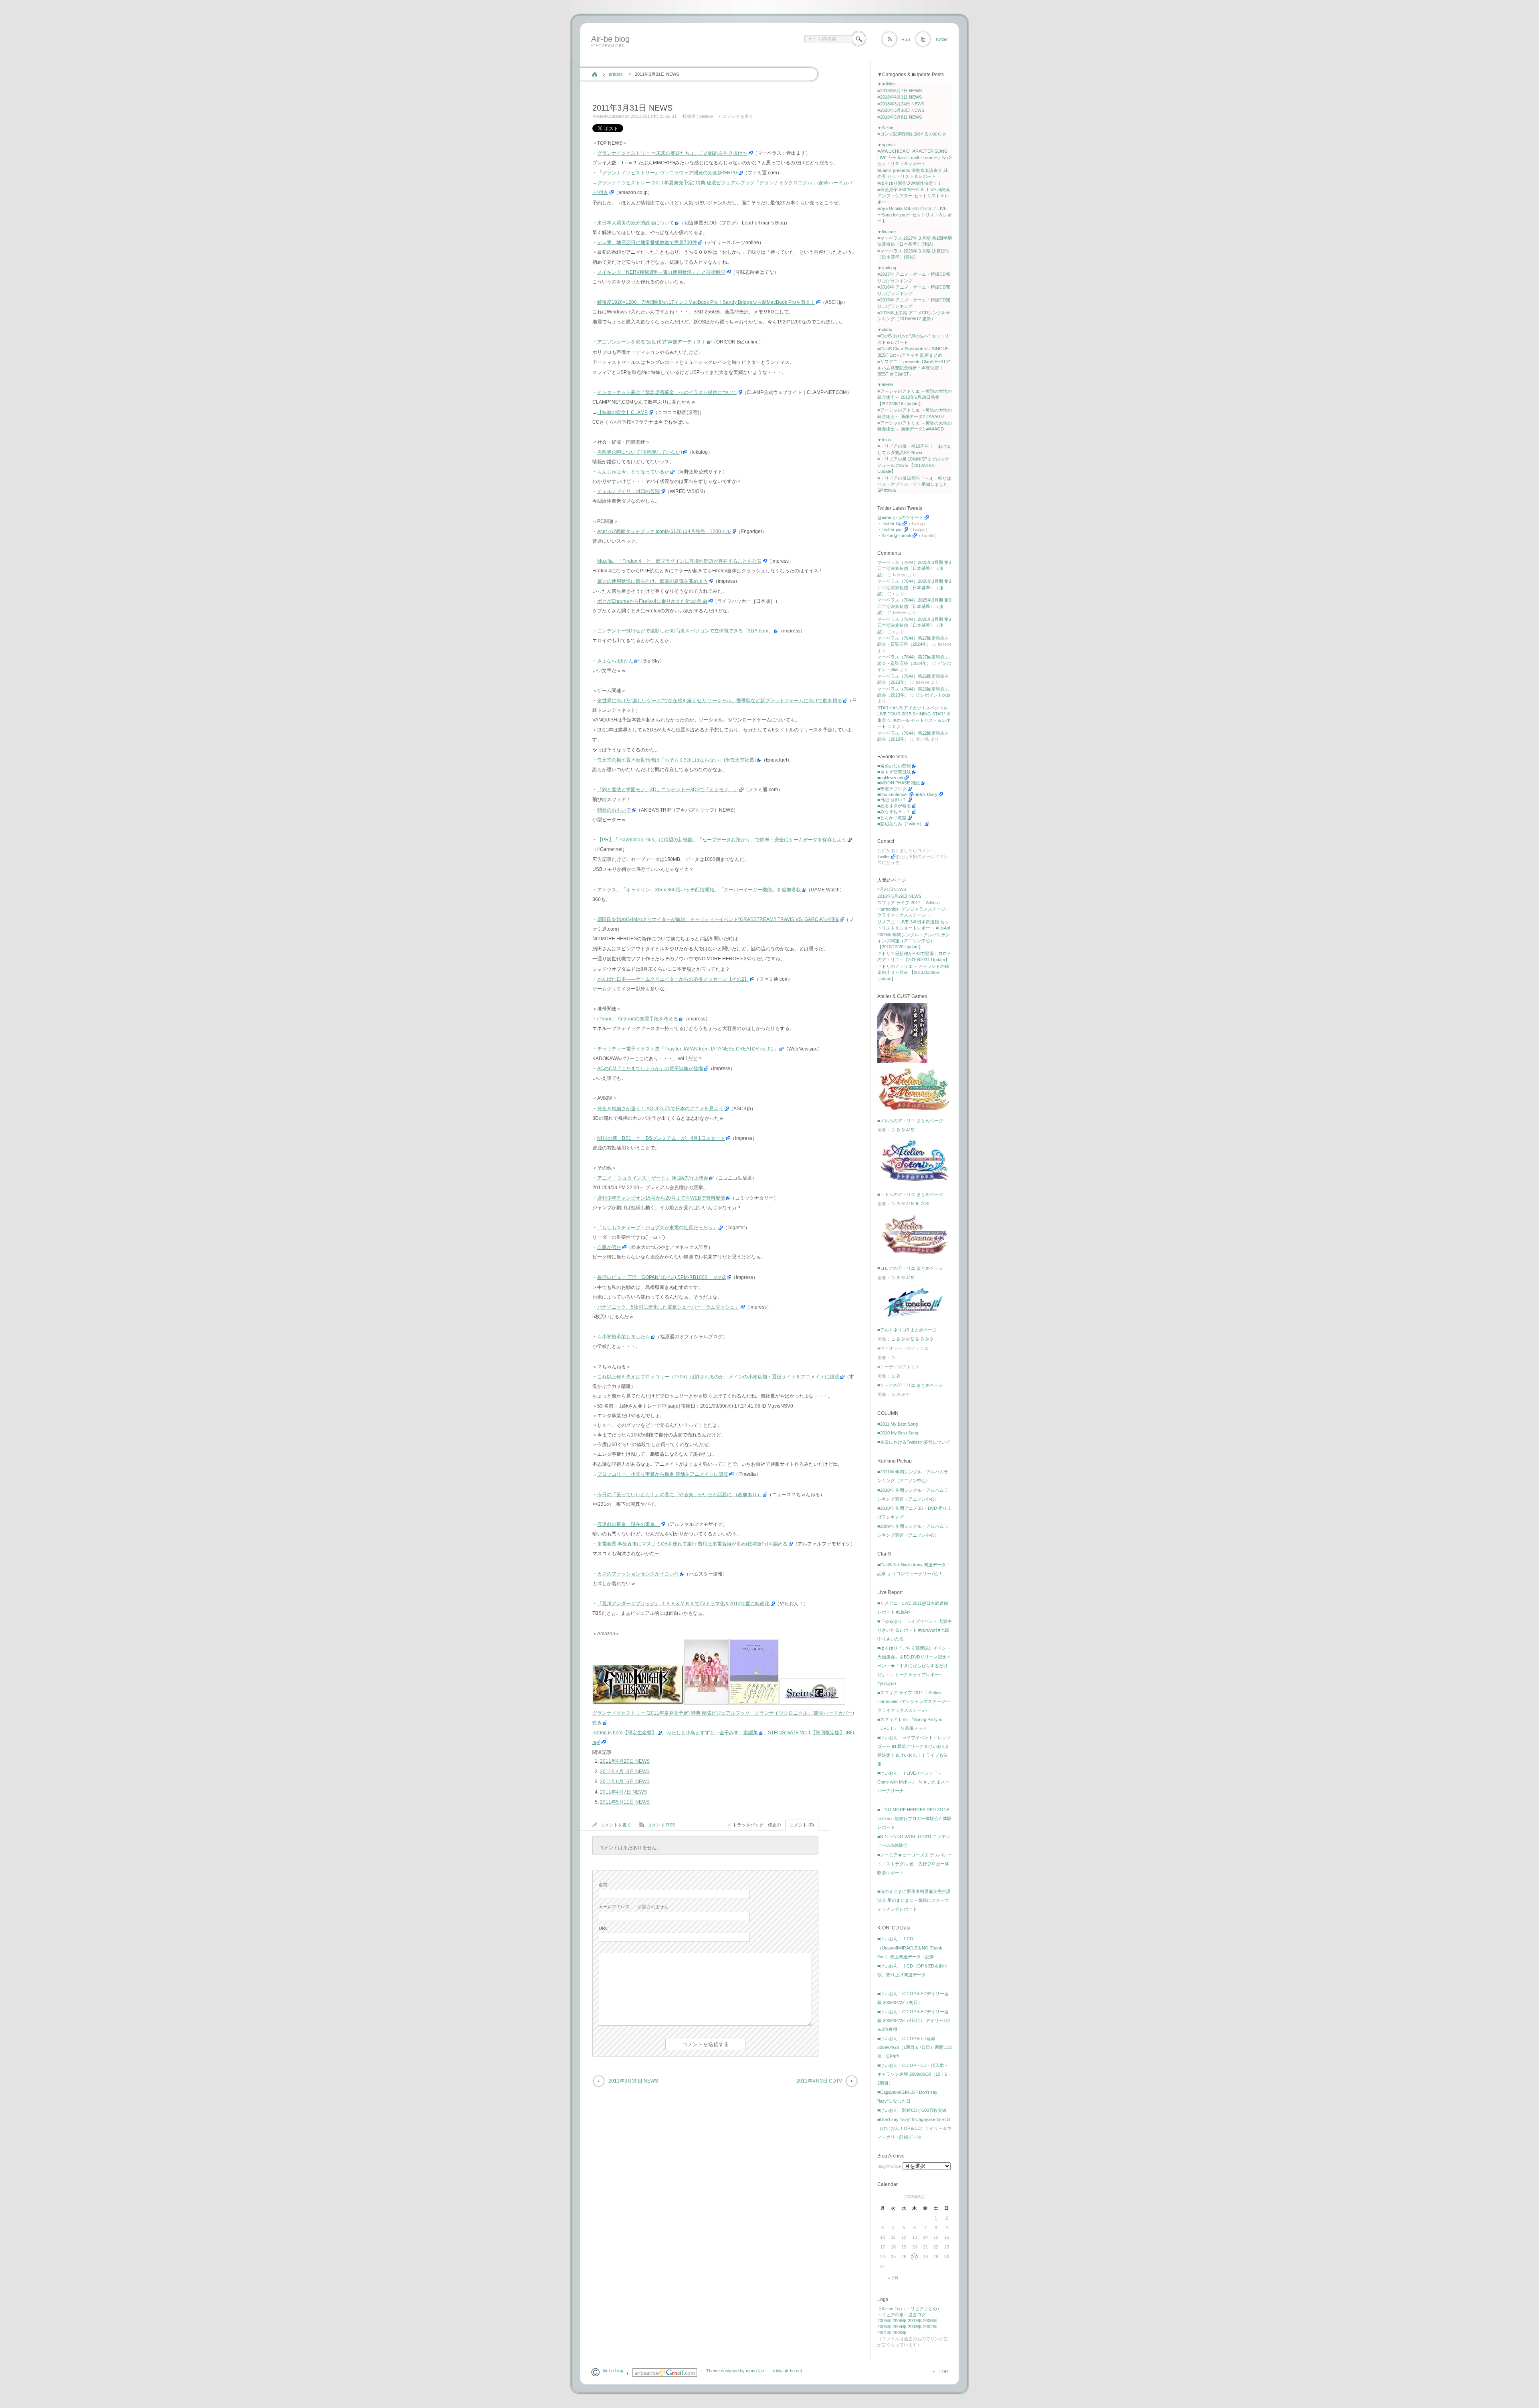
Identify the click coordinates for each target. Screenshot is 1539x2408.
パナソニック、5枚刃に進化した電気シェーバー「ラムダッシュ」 (668, 1307)
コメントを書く (738, 116)
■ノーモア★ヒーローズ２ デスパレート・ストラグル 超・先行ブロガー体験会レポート (915, 1864)
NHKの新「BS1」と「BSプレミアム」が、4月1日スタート (661, 1138)
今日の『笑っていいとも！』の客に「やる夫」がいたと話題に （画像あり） (680, 1495)
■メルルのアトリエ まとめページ (910, 1121)
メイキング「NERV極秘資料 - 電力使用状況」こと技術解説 (661, 272)
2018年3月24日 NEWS (902, 104)
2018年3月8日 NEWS (901, 117)
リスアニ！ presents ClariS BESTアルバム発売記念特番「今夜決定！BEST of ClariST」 (914, 368)
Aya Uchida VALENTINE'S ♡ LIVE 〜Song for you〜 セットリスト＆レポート (915, 215)
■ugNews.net (890, 778)
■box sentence (893, 794)
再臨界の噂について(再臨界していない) (640, 452)
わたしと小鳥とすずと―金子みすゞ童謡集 (712, 1733)
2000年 (900, 2333)
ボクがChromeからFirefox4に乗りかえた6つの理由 (652, 601)
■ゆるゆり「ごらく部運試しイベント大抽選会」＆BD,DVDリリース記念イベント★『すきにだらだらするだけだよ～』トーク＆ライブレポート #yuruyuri (914, 1666)
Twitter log (892, 523)
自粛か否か (609, 1247)
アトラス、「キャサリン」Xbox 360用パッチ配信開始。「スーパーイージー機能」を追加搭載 (699, 890)
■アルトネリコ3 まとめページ (907, 1330)
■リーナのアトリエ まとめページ (910, 1385)
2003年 (915, 2327)
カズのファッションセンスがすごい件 (638, 1574)
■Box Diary (926, 794)
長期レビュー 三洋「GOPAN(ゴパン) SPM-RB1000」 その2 (661, 1277)
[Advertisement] (734, 57)
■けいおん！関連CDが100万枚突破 (912, 2110)
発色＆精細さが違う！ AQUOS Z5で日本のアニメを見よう (660, 1109)
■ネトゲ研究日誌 (894, 772)
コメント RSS (661, 1825)
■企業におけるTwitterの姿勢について (914, 1442)
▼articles (887, 84)
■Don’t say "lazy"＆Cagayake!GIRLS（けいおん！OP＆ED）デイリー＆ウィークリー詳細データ (914, 2128)
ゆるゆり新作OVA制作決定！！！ (913, 183)
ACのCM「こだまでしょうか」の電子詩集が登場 (650, 1069)
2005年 (884, 2327)
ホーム (595, 74)
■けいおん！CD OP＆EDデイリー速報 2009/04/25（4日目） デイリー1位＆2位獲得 (914, 2020)
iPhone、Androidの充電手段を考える (638, 1019)
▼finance (887, 232)
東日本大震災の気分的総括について (636, 223)
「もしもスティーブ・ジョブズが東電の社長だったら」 (657, 1228)
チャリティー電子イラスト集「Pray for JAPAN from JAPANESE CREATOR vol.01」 (688, 1049)
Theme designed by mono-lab (735, 2371)
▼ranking (887, 268)
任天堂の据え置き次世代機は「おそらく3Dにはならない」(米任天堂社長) (677, 760)
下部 (913, 857)
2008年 (900, 2321)
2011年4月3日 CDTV (819, 2081)
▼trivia (884, 440)
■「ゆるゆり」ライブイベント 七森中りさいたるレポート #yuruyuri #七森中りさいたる (915, 1630)
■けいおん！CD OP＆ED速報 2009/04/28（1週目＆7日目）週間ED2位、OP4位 (915, 2047)
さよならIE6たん (615, 661)
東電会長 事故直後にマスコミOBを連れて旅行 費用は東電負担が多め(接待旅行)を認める (692, 1544)
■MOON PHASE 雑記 (899, 783)
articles (616, 74)
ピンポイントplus (933, 695)
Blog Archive (889, 2166)
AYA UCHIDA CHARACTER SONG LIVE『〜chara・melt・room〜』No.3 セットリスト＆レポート (914, 157)
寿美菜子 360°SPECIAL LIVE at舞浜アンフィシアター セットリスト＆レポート (914, 196)
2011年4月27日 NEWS (625, 1761)
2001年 (884, 2333)
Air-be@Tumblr (897, 535)
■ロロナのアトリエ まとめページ (910, 1268)
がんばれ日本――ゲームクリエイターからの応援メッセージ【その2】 (673, 979)
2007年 (915, 2321)
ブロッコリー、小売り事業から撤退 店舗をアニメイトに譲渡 (663, 1474)
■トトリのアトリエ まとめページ (910, 1194)
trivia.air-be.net (788, 2371)
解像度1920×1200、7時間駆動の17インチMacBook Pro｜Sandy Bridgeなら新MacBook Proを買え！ (706, 302)
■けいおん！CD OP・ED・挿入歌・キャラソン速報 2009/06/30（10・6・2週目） (914, 2074)
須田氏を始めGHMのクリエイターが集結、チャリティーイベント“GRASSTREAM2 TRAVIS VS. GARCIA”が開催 (718, 919)
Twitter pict (892, 529)
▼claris (885, 329)
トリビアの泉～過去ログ (902, 2315)
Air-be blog (610, 39)
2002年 (930, 2327)
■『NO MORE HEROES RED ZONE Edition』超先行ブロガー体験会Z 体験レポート (914, 1818)
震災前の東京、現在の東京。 (628, 1524)
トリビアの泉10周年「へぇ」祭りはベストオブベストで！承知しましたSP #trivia (914, 484)
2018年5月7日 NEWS (901, 91)
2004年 (900, 2327)
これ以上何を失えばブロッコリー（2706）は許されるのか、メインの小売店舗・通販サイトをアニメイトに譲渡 (718, 1377)
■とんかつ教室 (892, 818)
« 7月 (893, 2278)
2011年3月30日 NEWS (633, 2081)
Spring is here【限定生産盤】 (624, 1733)
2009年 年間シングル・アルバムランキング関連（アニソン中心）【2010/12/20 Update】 (914, 941)
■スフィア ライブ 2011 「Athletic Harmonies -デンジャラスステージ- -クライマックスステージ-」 (914, 1701)
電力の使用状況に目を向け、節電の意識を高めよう (652, 581)
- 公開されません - (635, 1907)
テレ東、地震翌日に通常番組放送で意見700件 (647, 242)
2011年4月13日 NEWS (625, 1772)
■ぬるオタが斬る (894, 806)
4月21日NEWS (892, 889)
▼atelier (885, 384)
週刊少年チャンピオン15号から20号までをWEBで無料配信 (661, 1198)
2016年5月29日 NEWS (899, 896)
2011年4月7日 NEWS (623, 1792)
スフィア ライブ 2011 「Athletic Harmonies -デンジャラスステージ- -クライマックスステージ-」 (914, 909)
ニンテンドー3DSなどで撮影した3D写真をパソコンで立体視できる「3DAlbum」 (685, 631)
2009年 (884, 2321)
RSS (906, 39)
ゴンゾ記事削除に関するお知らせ (913, 134)
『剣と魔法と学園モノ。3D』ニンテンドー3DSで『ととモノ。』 (668, 790)
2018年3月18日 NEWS (902, 110)
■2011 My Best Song (898, 1424)
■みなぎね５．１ (894, 812)
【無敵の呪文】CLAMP (622, 412)
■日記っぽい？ (892, 800)
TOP (943, 2372)
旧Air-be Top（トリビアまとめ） (909, 2309)
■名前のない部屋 (894, 766)
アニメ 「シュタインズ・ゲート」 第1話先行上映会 (653, 1178)
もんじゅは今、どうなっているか (633, 472)
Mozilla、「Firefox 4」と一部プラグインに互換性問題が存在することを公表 (679, 561)
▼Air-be (885, 127)
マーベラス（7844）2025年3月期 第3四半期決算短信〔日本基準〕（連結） (914, 569)
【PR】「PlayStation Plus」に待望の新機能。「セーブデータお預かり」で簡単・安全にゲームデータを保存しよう (722, 840)
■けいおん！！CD (895, 1939)
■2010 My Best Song (898, 1433)
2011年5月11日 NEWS (625, 1802)
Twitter (941, 39)
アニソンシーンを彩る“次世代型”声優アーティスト (652, 342)
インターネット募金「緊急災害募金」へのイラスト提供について (667, 392)
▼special (886, 145)
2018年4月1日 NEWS (901, 97)
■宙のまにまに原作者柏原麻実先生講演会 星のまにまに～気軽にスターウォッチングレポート (914, 1900)
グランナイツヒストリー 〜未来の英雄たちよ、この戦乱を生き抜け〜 (672, 153)
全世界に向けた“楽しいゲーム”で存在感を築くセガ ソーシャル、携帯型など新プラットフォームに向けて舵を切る (720, 701)
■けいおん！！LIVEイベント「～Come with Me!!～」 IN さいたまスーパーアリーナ (913, 1782)
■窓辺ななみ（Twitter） (901, 824)
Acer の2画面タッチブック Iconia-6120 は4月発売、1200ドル (664, 531)
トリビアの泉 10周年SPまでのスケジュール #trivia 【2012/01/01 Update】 (913, 465)
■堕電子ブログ (892, 789)
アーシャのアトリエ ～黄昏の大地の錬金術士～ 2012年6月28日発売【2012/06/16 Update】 (915, 397)
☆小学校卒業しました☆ (624, 1337)
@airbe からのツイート (900, 517)
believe (706, 116)
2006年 (930, 2321)
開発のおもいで (614, 810)
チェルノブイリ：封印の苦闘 (628, 491)
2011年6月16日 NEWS (625, 1782)
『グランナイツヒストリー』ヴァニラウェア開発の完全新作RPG (667, 173)
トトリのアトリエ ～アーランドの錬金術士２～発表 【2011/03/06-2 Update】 (913, 973)
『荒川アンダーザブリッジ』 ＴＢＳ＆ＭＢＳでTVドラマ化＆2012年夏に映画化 (683, 1604)
